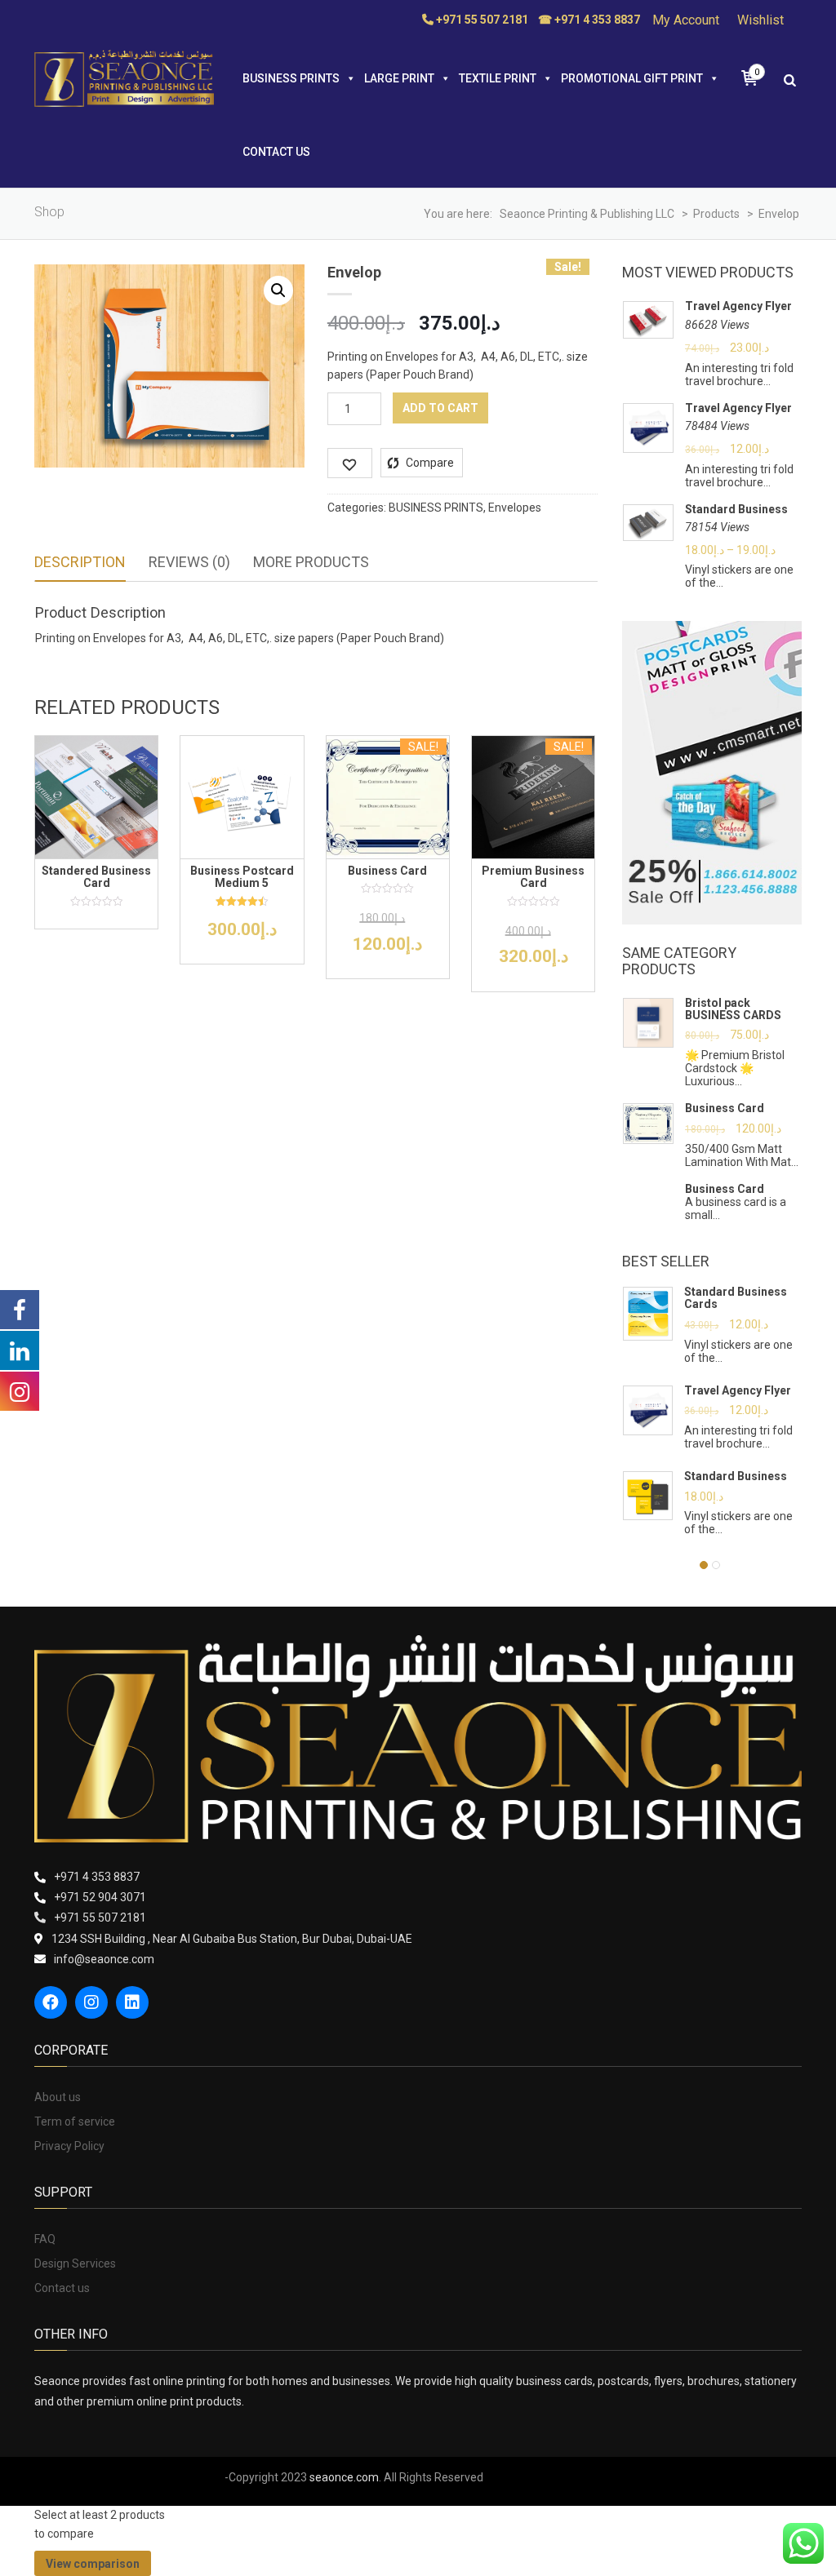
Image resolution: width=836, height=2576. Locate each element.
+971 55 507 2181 (100, 1918)
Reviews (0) (189, 562)
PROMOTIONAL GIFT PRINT (632, 78)
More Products (311, 562)
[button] (278, 290)
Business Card (725, 1108)
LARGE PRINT (399, 78)
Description (80, 562)
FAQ (45, 2239)
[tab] (80, 563)
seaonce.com (344, 2477)
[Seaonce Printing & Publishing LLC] (124, 78)
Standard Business (736, 510)
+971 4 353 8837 (97, 1877)
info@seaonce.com (104, 1959)
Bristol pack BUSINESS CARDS (733, 1009)
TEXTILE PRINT (498, 78)
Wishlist (760, 20)
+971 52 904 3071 (100, 1897)
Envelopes (515, 508)
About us (58, 2097)
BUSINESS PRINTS (291, 78)
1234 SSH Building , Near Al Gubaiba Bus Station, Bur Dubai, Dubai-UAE (232, 1939)
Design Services (75, 2263)
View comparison (93, 2564)
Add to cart (440, 408)
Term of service (75, 2122)
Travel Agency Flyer (738, 306)
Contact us (276, 152)
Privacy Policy (69, 2146)
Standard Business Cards (736, 1298)
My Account (686, 20)
